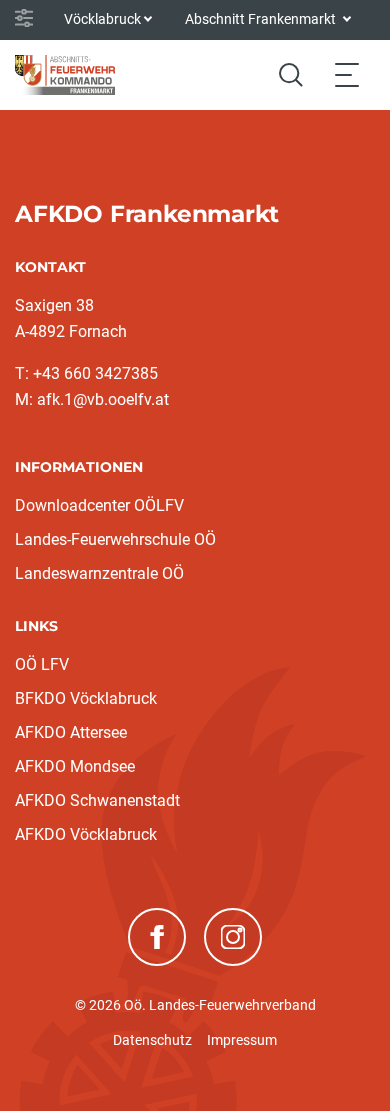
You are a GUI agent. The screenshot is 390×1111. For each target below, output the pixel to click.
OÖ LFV (42, 664)
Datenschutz (152, 1040)
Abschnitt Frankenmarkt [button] (262, 19)
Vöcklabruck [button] (102, 19)
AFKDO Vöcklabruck (86, 834)
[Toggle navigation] (347, 74)
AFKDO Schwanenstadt (97, 800)
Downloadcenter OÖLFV (99, 505)
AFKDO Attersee (71, 732)
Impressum (242, 1040)
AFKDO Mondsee (75, 766)
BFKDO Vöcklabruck (86, 698)
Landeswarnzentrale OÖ (99, 573)
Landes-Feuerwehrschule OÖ (115, 539)
